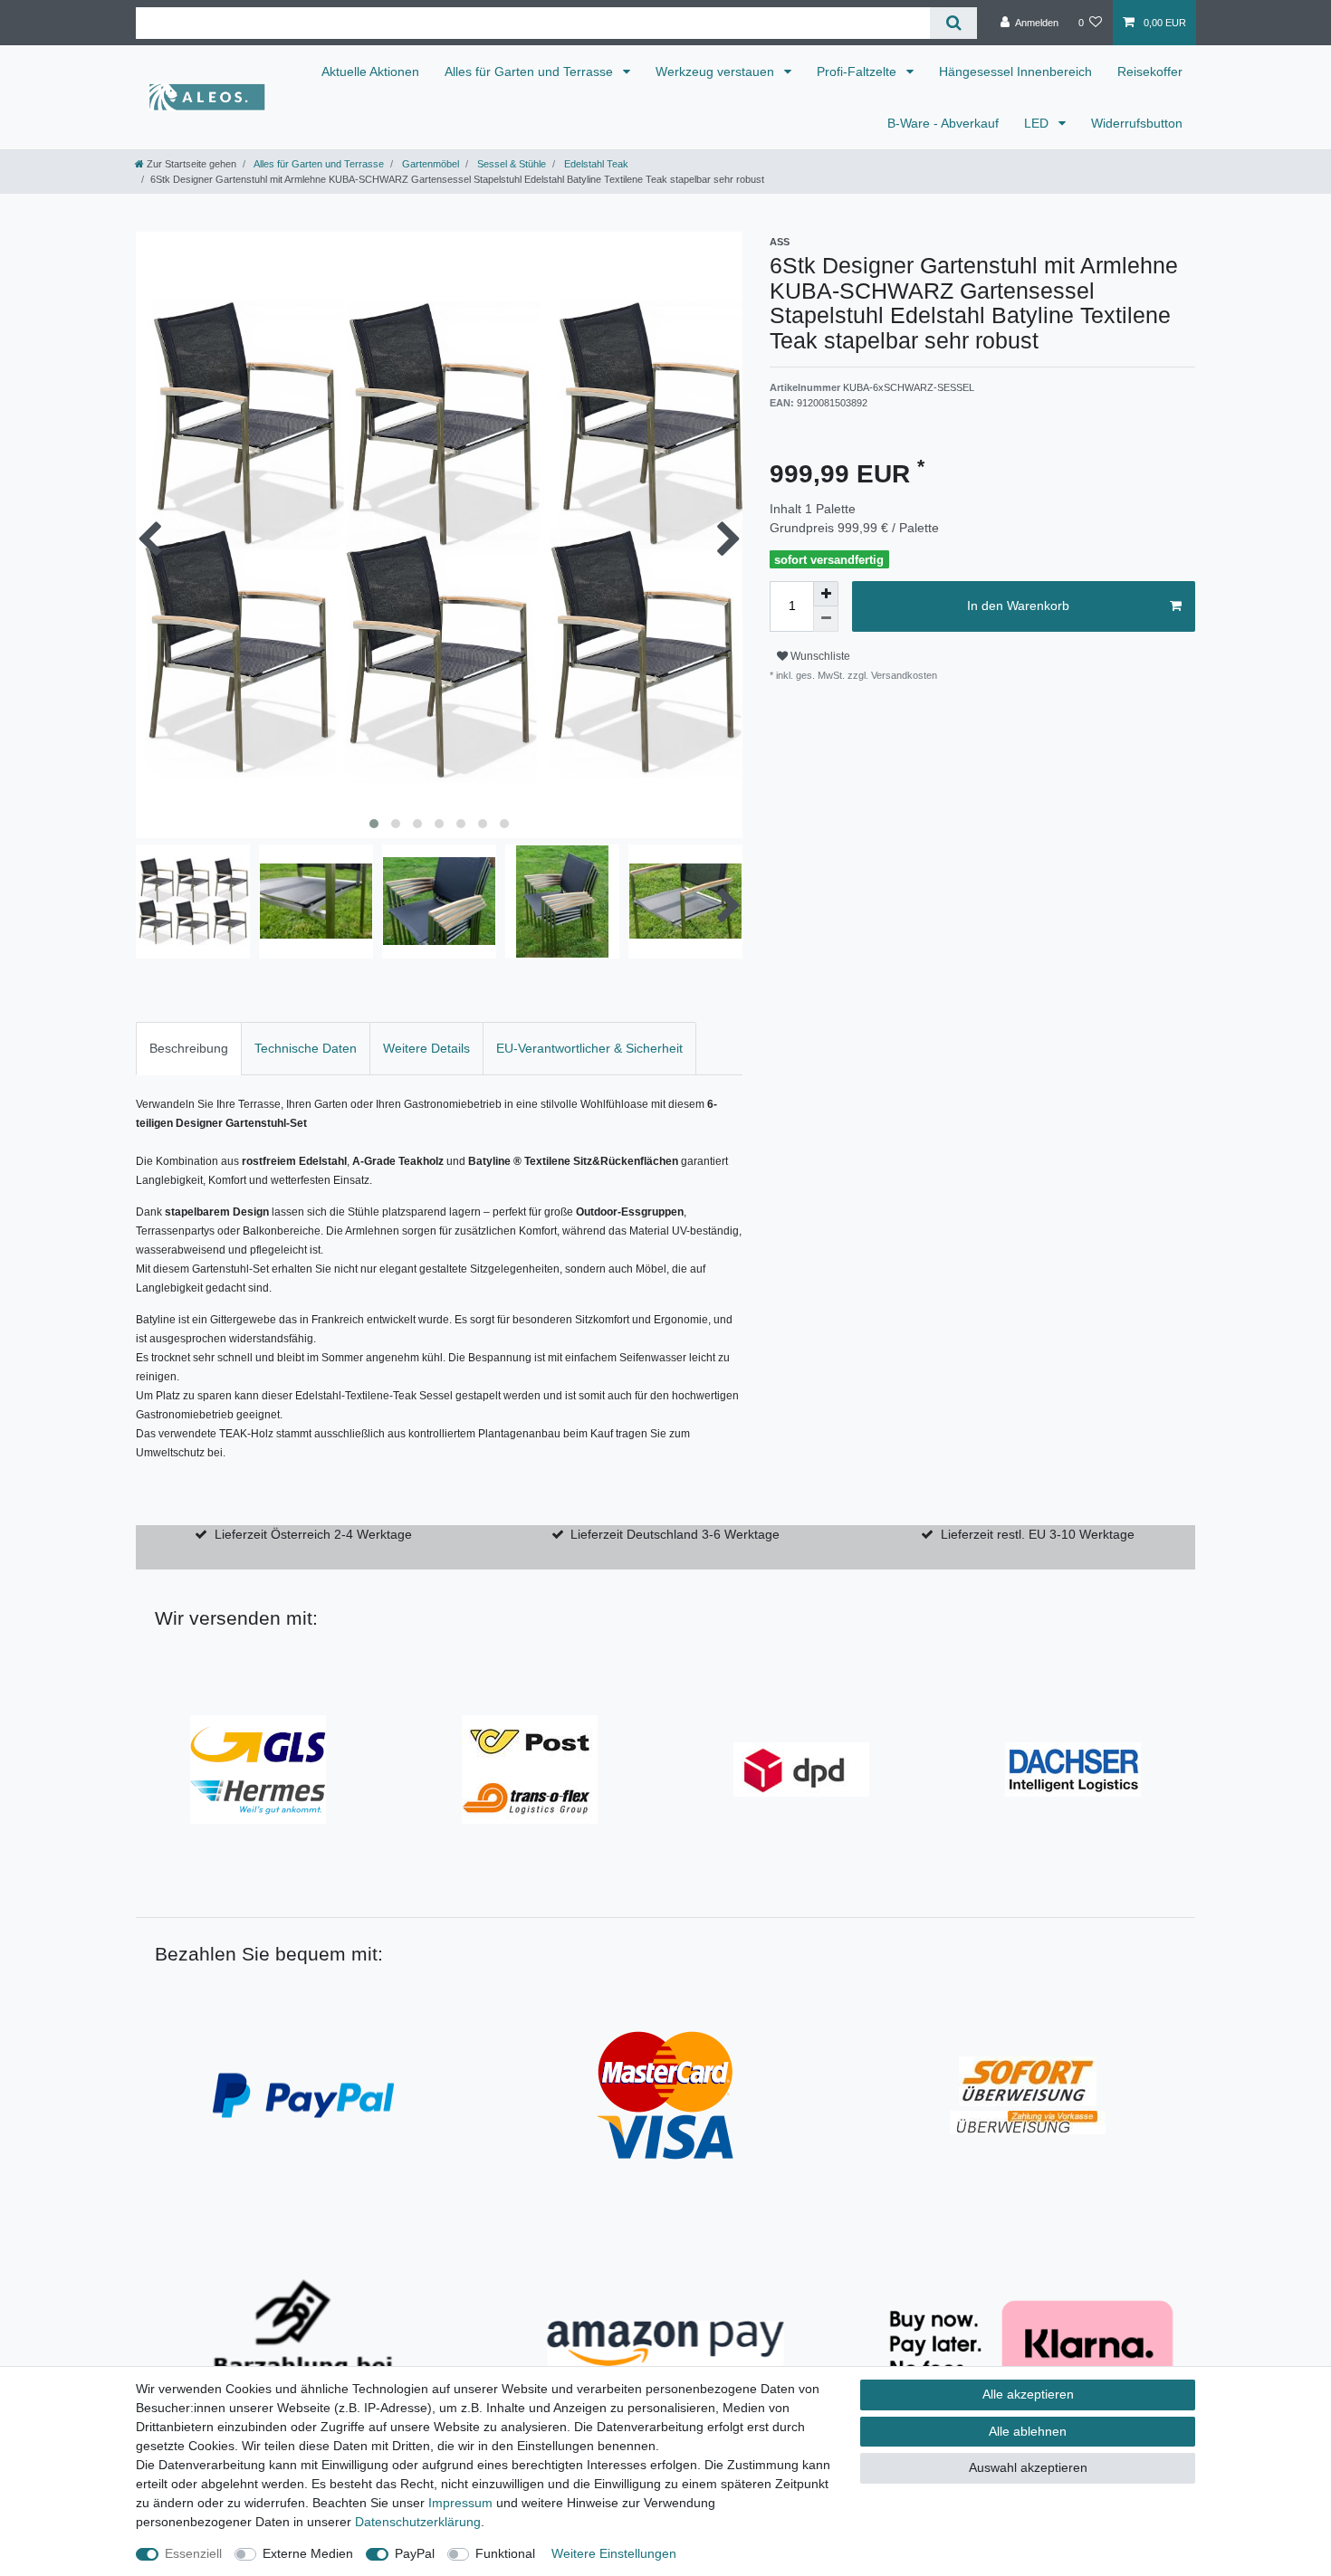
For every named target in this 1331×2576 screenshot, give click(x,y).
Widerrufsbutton (1137, 123)
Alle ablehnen (1028, 2431)
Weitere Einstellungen (614, 2553)
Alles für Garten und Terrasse (531, 72)
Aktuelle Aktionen (370, 72)
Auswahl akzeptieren (1028, 2467)
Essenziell (193, 2553)
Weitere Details (426, 1048)
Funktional (505, 2553)
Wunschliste (819, 656)
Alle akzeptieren (1028, 2394)
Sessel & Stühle (510, 164)
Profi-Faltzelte (858, 72)
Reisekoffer (1150, 72)
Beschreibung (189, 1048)
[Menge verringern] (826, 619)
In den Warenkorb (1018, 606)
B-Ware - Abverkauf (943, 123)
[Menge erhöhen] (826, 594)
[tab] (189, 1049)
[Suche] (953, 23)
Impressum (460, 2503)
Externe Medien (308, 2553)
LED (1038, 123)
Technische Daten (306, 1048)
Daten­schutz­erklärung (418, 2522)
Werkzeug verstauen (717, 72)
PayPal (415, 2553)
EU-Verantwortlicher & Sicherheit (589, 1048)
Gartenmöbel (429, 164)
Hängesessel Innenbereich (1015, 72)
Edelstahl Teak (595, 164)
